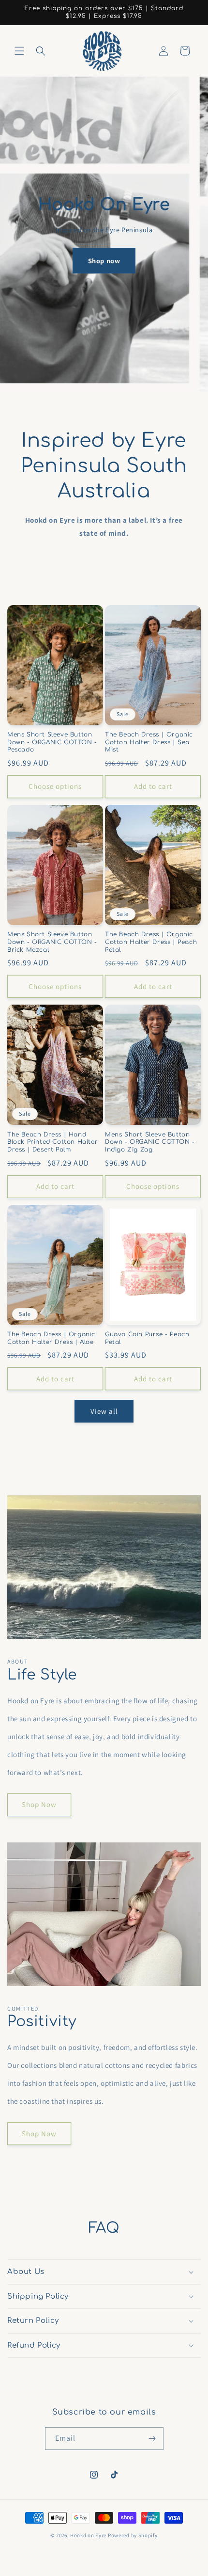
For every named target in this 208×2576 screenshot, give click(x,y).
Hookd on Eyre (88, 2535)
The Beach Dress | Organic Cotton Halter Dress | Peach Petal (151, 942)
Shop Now (39, 1804)
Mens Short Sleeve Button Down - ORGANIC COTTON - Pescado (52, 742)
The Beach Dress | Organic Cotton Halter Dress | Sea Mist (149, 742)
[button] (19, 51)
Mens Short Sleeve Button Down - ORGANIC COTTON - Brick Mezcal (52, 942)
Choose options (55, 786)
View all (104, 1411)
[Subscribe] (152, 2439)
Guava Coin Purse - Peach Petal (147, 1338)
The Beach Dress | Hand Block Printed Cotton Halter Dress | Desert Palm (52, 1142)
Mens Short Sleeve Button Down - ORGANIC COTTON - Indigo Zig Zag (150, 1142)
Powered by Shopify (133, 2535)
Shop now (104, 261)
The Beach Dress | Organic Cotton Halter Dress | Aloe (51, 1338)
